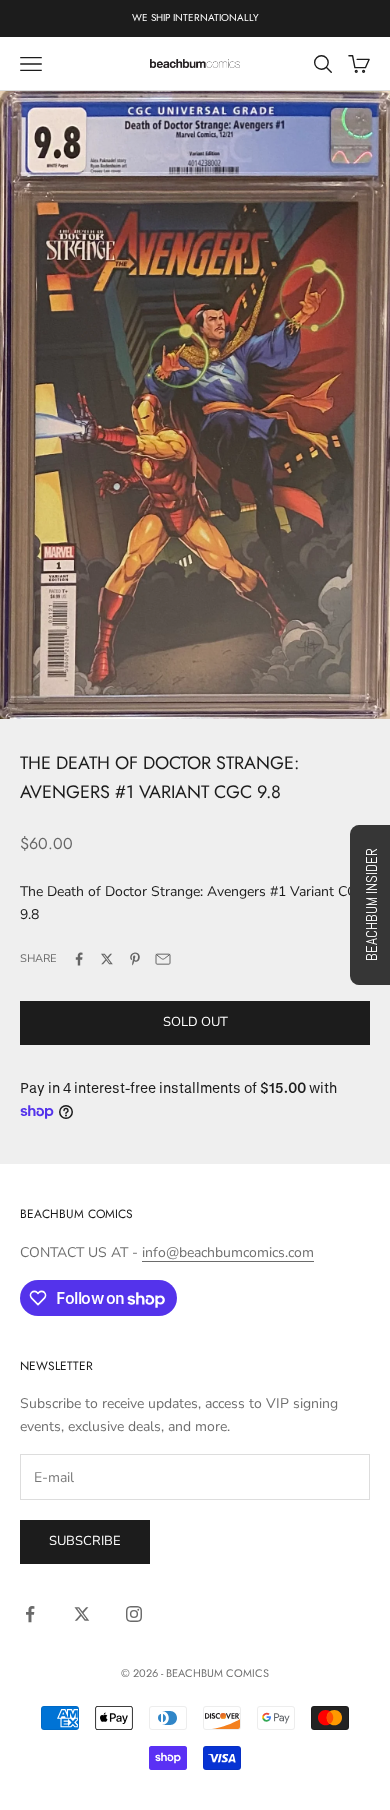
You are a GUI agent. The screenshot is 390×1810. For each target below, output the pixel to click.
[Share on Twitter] (107, 959)
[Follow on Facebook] (30, 1614)
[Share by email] (163, 959)
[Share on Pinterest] (135, 959)
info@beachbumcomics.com (228, 1252)
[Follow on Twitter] (82, 1614)
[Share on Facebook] (79, 959)
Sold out (195, 1022)
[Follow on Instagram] (134, 1614)
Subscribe (85, 1541)
